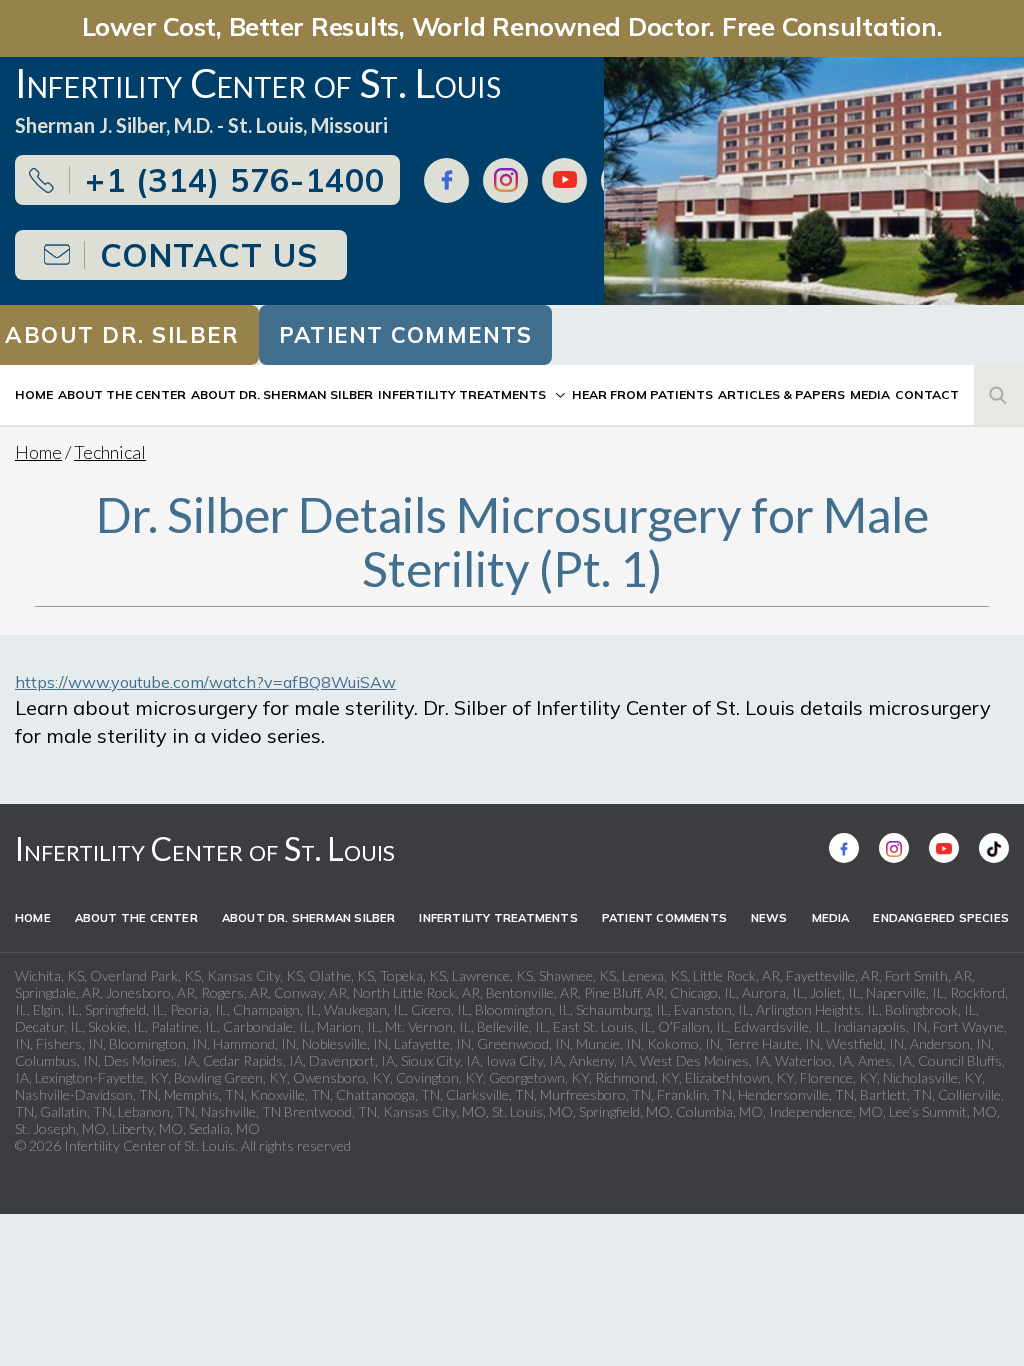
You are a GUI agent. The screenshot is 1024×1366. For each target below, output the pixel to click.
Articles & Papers (781, 394)
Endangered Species (941, 918)
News (769, 918)
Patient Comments (405, 335)
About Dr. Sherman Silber (282, 394)
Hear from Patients (642, 394)
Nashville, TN (241, 1111)
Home (34, 394)
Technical (110, 452)
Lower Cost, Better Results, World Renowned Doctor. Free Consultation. (512, 26)
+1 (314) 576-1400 (235, 180)
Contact (927, 394)
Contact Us (209, 255)
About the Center (122, 394)
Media (870, 394)
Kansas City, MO (434, 1111)
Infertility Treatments (462, 394)
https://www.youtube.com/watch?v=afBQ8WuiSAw (205, 682)
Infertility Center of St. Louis (205, 848)
